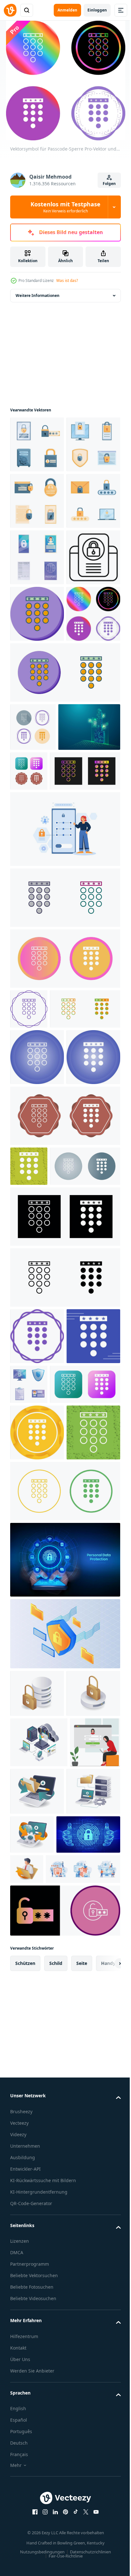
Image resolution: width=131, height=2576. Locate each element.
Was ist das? (67, 280)
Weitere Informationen (38, 295)
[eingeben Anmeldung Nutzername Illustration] (35, 2363)
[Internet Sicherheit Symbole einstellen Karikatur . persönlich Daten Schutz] (85, 1794)
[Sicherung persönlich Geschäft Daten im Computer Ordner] (93, 2451)
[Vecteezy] (10, 10)
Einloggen (97, 10)
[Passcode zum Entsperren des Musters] (64, 1103)
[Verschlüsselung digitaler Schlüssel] (41, 1001)
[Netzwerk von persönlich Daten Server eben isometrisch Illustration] (37, 2412)
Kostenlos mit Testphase (65, 207)
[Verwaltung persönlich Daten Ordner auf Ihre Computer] (90, 2362)
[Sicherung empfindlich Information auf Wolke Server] (39, 2313)
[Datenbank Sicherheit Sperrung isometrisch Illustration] (37, 2264)
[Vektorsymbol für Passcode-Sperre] (37, 783)
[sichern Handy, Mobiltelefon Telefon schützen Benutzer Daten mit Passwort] (37, 727)
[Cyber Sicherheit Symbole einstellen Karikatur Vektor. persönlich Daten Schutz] (37, 670)
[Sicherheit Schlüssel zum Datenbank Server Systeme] (37, 2216)
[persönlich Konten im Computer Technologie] (88, 2408)
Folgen (109, 184)
